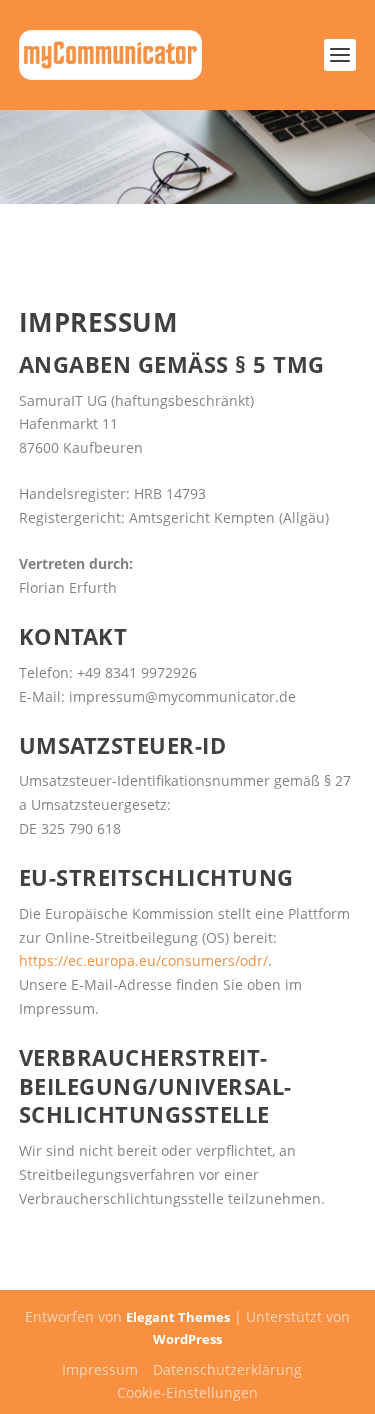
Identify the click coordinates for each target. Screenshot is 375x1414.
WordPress (187, 1339)
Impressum (100, 1369)
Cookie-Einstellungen (187, 1392)
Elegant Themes (178, 1317)
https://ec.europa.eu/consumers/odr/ (143, 960)
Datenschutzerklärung (227, 1369)
